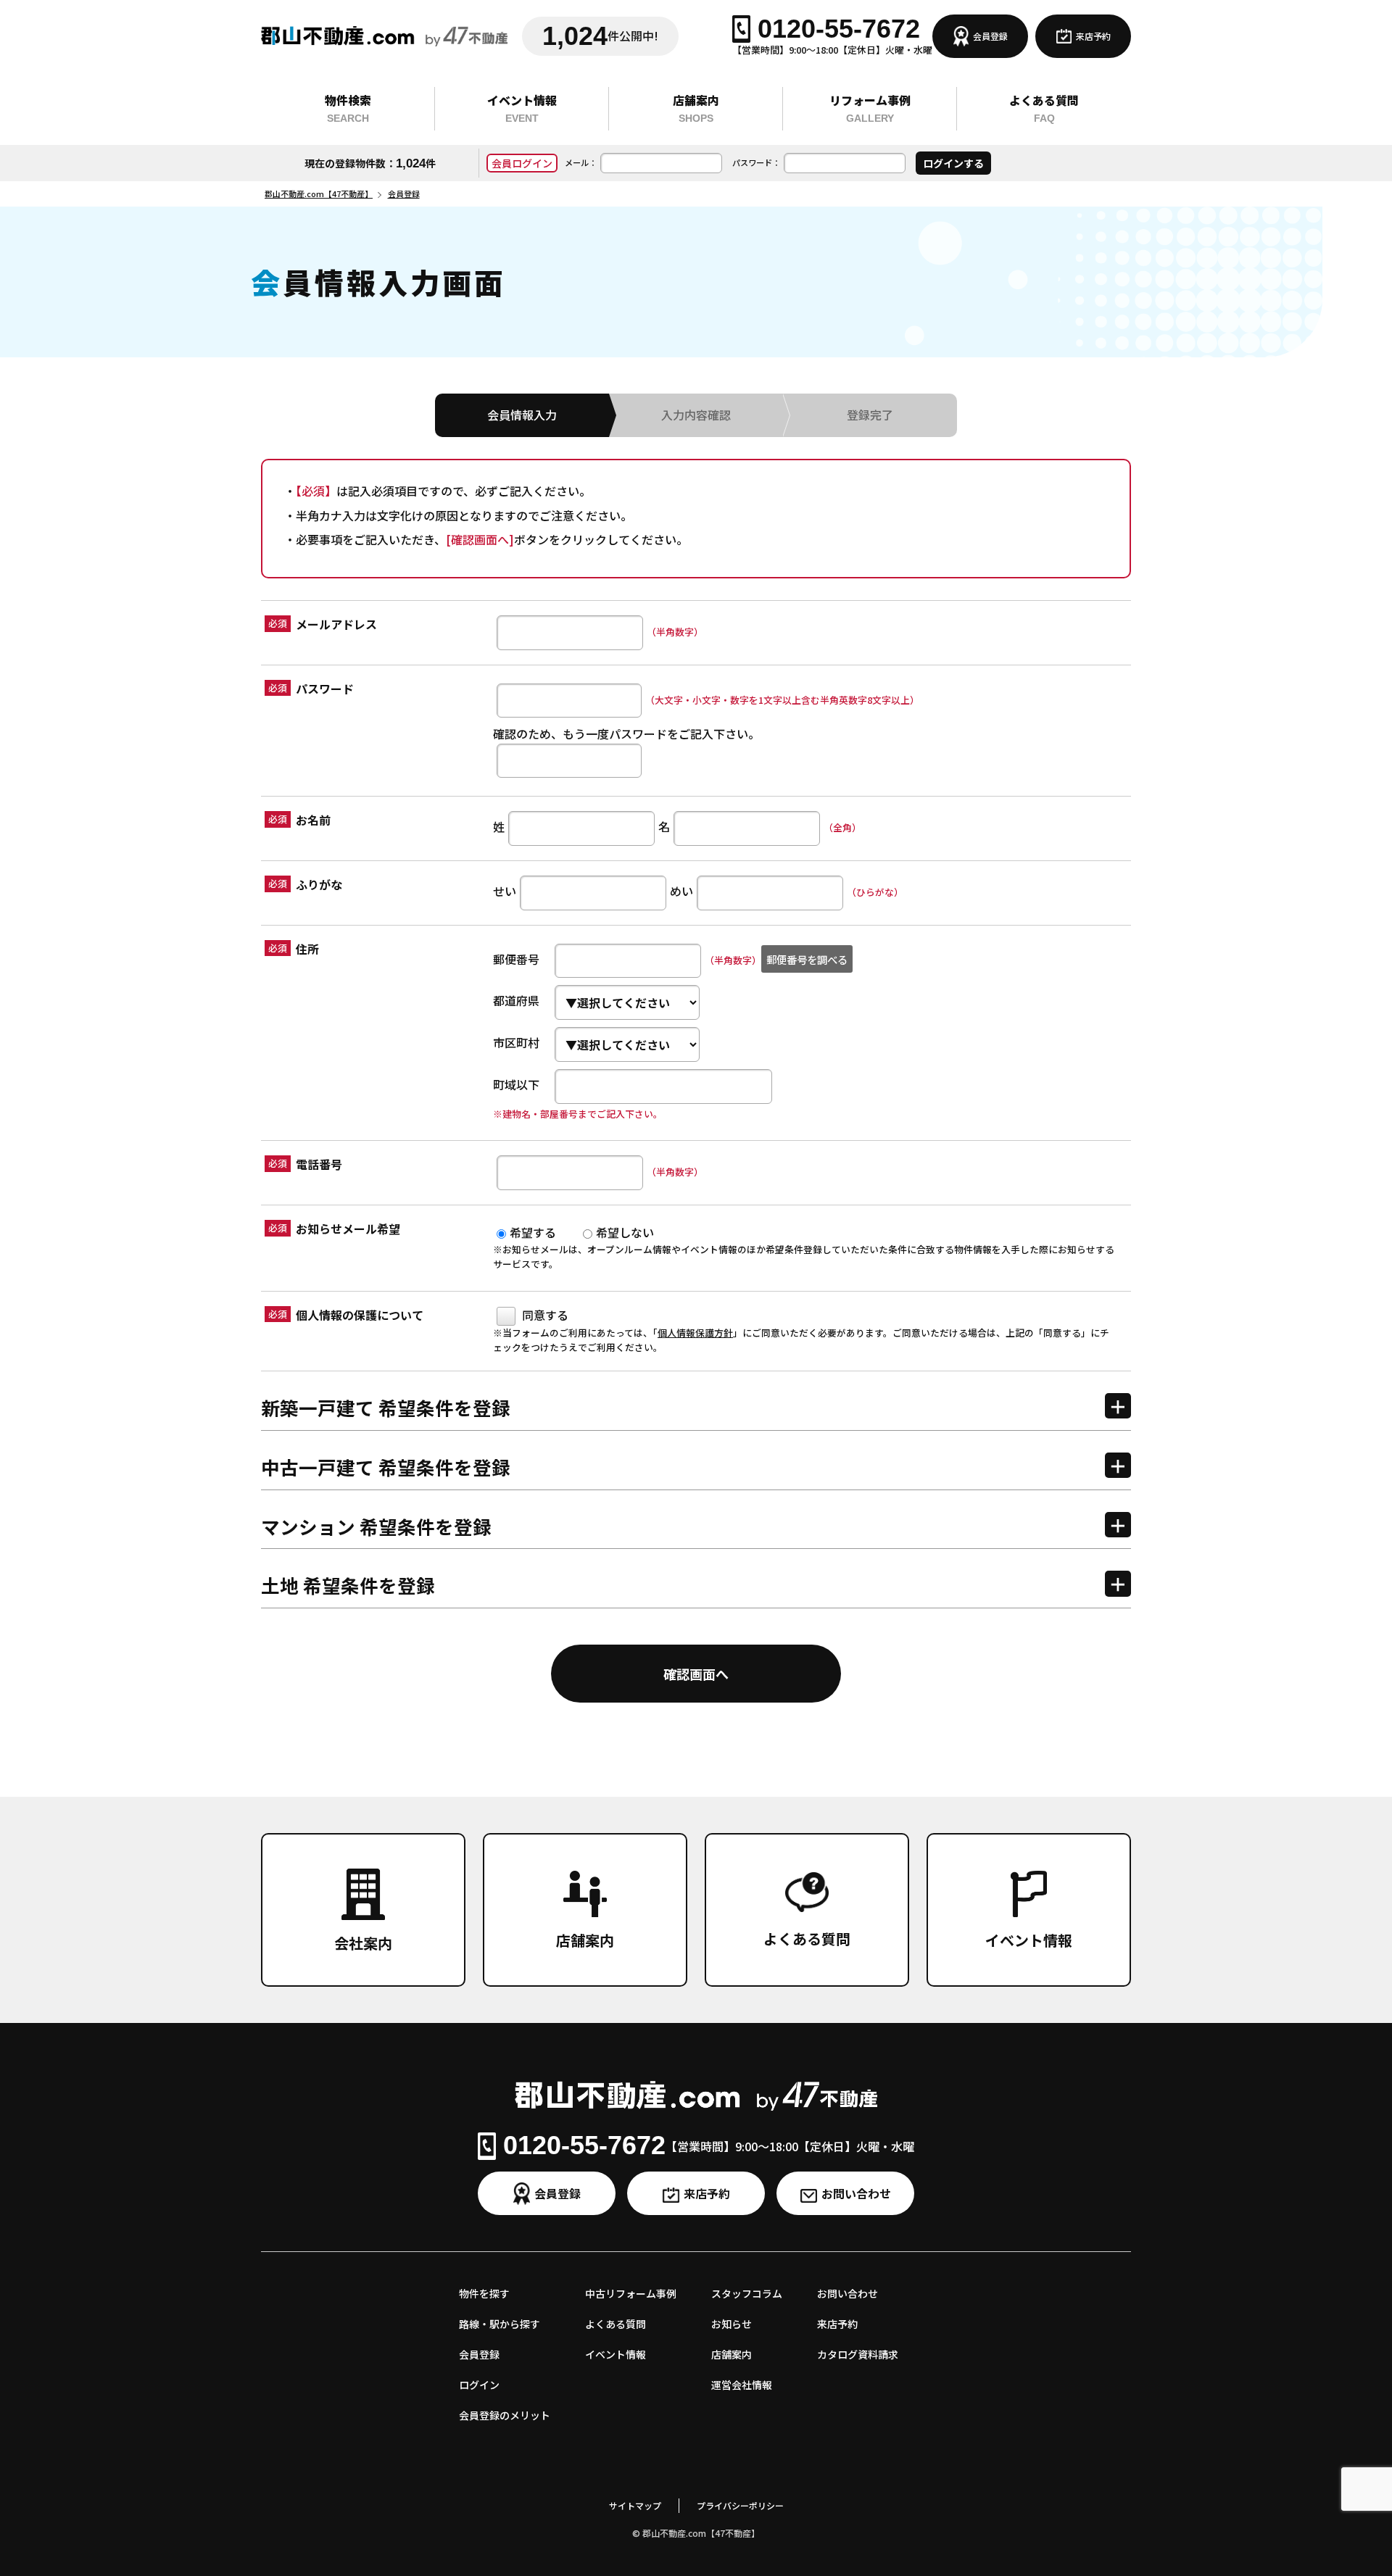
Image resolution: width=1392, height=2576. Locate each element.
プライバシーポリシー (740, 2505)
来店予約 (1093, 36)
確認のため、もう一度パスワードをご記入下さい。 (626, 734)
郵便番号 (516, 959)
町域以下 (516, 1084)
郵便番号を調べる (807, 959)
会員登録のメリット (505, 2415)
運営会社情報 (742, 2385)
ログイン (479, 2385)
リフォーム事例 (870, 108)
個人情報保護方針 (695, 1333)
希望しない (625, 1232)
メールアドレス (336, 624)
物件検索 (348, 108)
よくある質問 (1044, 108)
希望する (533, 1232)
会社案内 (363, 1943)
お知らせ (732, 2324)
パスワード (325, 689)
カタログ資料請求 (858, 2354)
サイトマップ (635, 2505)
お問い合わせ (856, 2193)
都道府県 (516, 1000)
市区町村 (516, 1042)
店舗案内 (696, 108)
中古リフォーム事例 (631, 2293)
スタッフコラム (747, 2293)
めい (681, 891)
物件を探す (484, 2293)
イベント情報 (522, 108)
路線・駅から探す (500, 2324)
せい (505, 891)
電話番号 (319, 1164)
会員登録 (990, 36)
